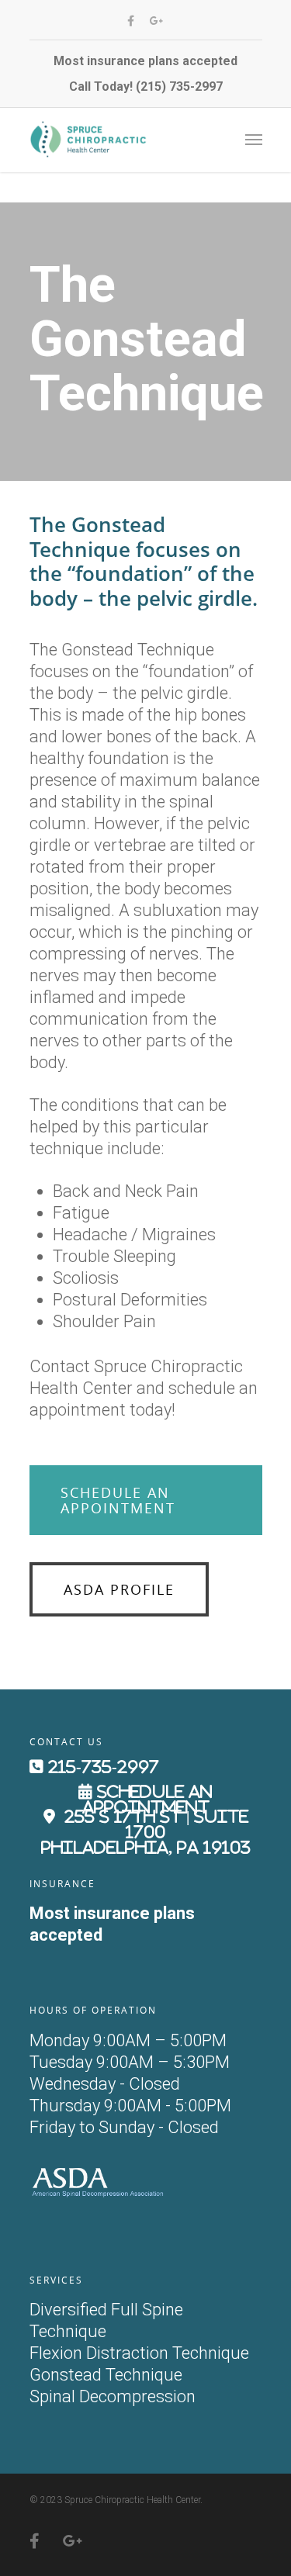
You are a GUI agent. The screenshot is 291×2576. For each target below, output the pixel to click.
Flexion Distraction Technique (139, 2353)
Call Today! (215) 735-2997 (146, 86)
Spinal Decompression (113, 2396)
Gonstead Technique (106, 2375)
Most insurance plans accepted (145, 61)
